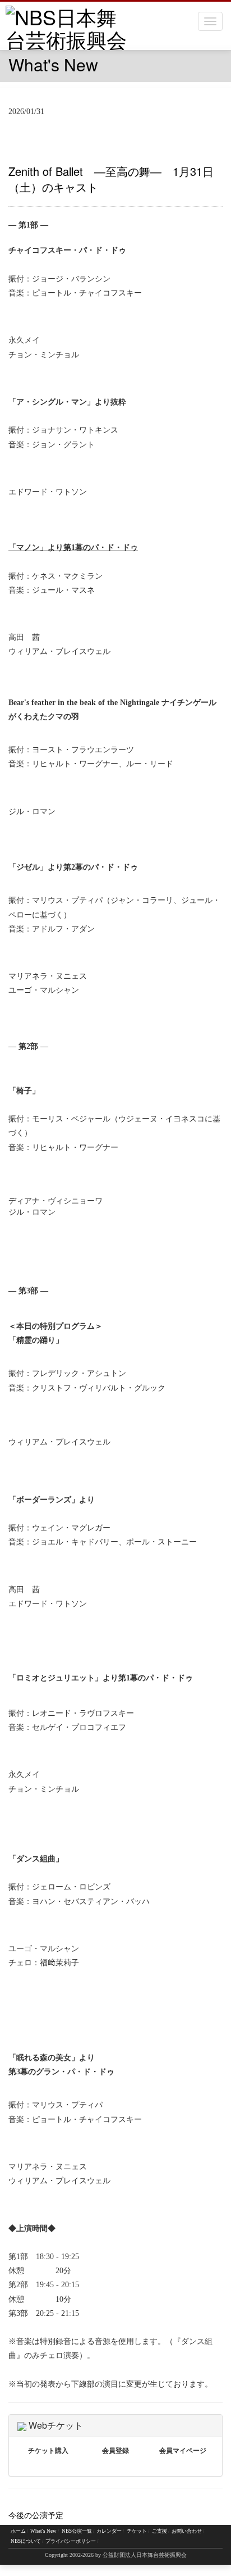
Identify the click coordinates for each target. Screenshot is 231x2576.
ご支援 (160, 2531)
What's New (43, 2531)
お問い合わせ (187, 2531)
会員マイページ (183, 2451)
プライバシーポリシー (71, 2541)
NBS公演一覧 (77, 2531)
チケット (137, 2531)
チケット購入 (48, 2451)
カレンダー (109, 2531)
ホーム (18, 2531)
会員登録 (115, 2451)
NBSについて (26, 2541)
